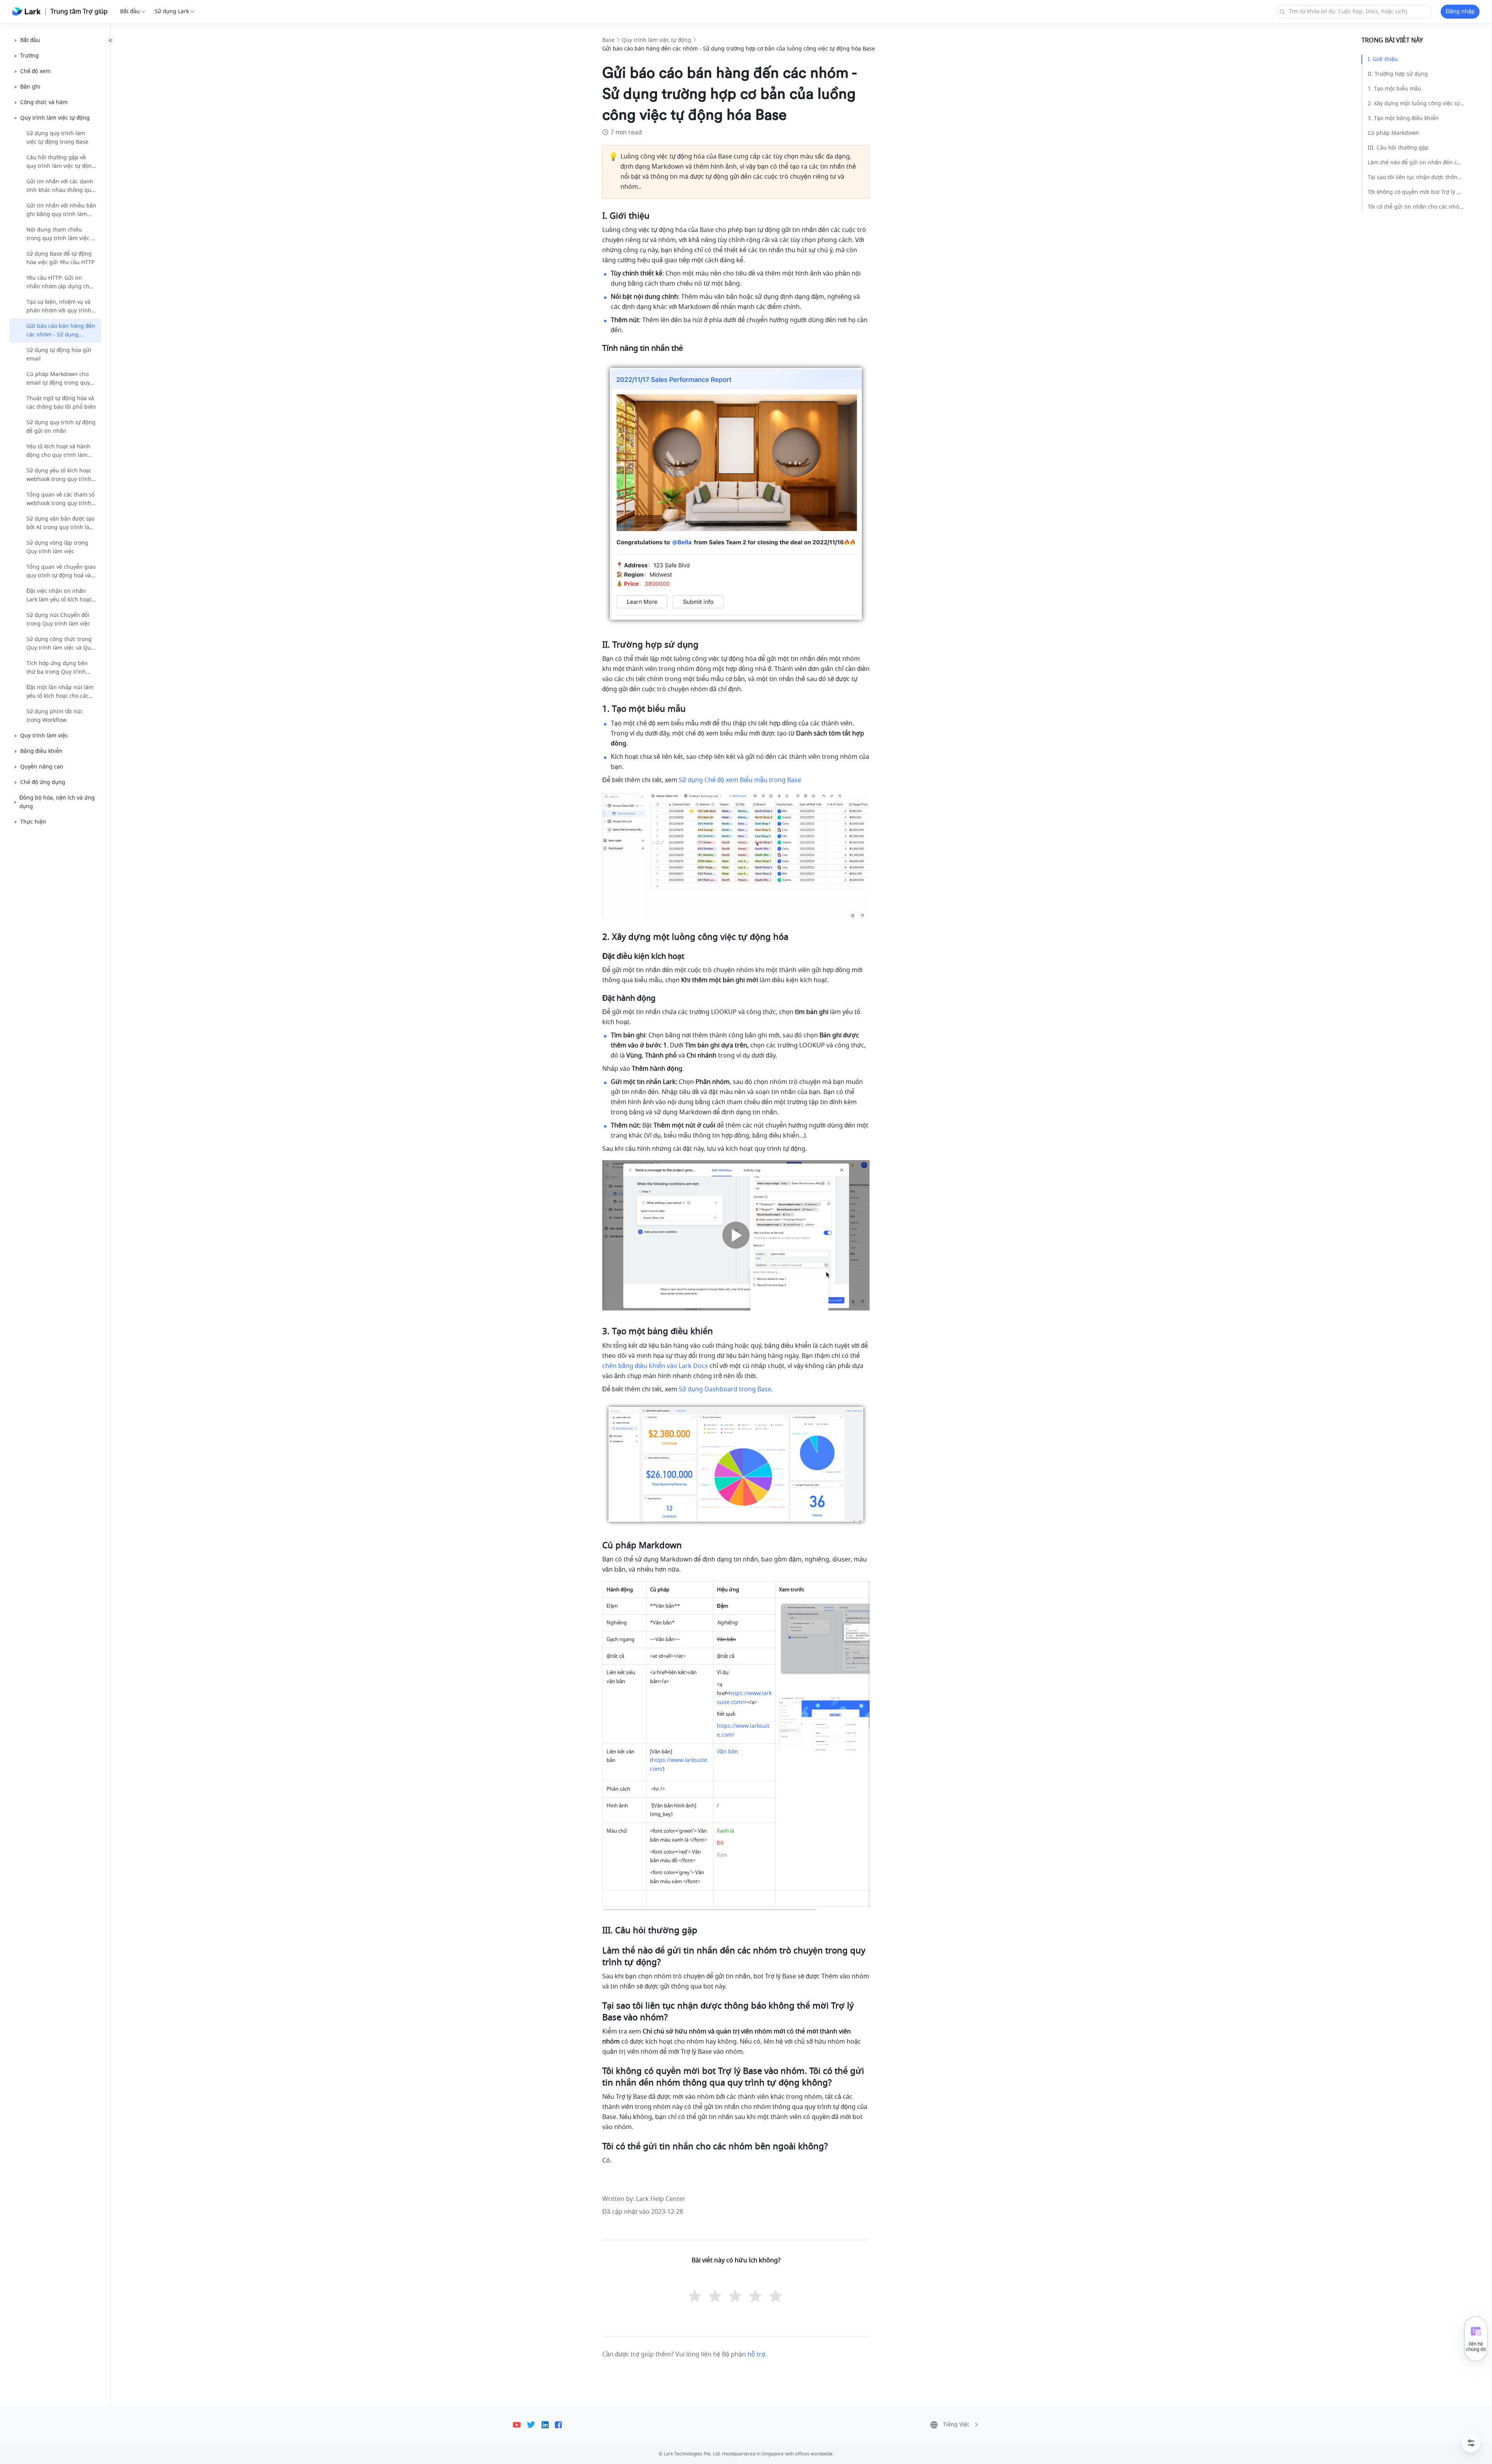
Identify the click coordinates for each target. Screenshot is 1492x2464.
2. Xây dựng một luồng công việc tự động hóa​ (1416, 104)
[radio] (695, 2297)
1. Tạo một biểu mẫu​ (1394, 89)
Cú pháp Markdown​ (1393, 133)
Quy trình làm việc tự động (656, 40)
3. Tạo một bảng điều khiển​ (1403, 118)
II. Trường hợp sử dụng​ (1398, 74)
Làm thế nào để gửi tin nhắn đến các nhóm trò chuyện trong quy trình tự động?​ (1416, 163)
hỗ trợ (756, 2354)
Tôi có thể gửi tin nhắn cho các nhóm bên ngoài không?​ (1416, 207)
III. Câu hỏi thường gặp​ (1398, 148)
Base (608, 40)
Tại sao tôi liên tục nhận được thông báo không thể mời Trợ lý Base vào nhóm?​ (1416, 177)
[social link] (520, 2425)
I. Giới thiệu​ (1383, 59)
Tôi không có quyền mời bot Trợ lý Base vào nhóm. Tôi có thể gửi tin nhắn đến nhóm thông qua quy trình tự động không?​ (1416, 192)
